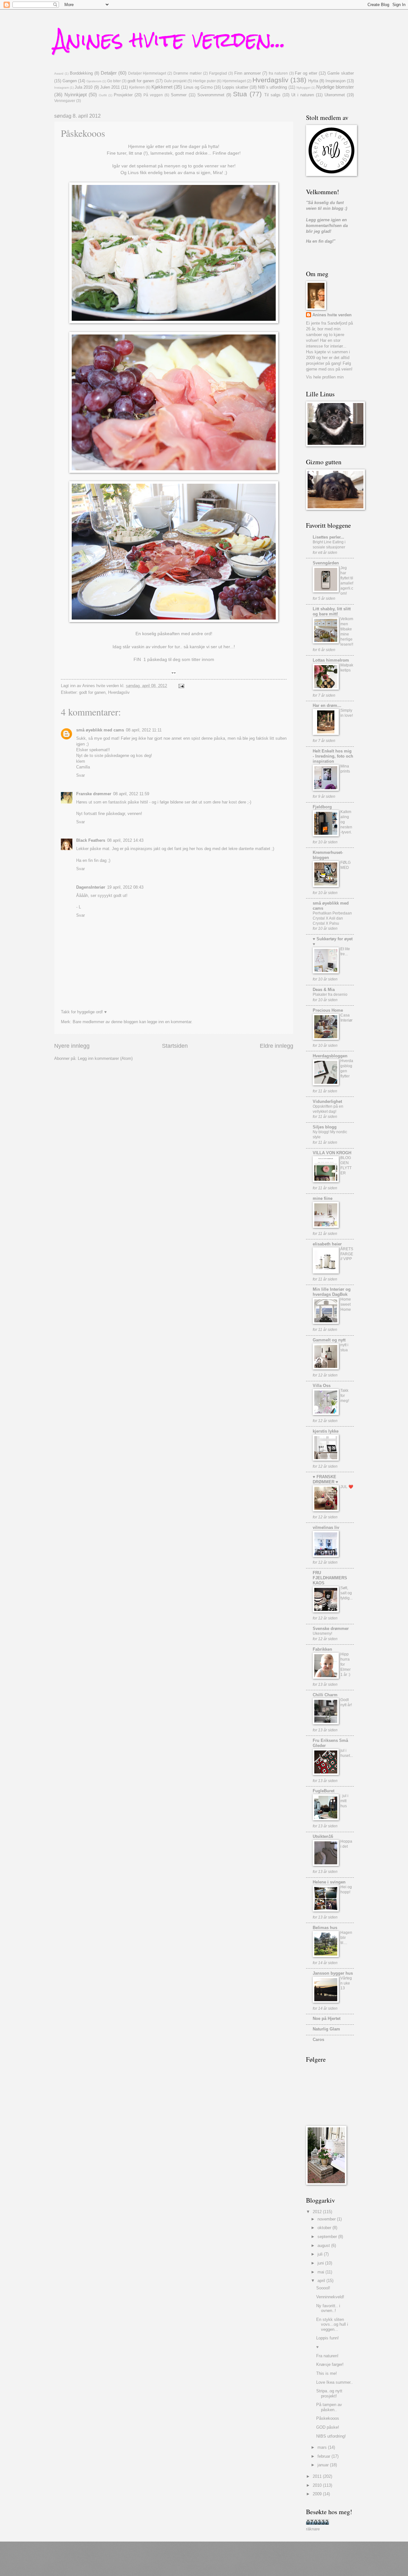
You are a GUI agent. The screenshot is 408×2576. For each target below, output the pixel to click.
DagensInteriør (91, 887)
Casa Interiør (346, 1018)
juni (321, 2263)
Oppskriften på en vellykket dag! (328, 1109)
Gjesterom (94, 81)
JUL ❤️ (347, 1487)
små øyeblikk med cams (100, 730)
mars (323, 2447)
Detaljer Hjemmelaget (147, 73)
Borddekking (81, 73)
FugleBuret (324, 1791)
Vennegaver (65, 101)
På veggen (153, 95)
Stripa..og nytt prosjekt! (329, 2393)
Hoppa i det (346, 1844)
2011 (318, 2476)
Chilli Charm (325, 1695)
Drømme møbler (188, 73)
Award (59, 73)
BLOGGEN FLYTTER (346, 1165)
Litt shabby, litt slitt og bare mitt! (332, 611)
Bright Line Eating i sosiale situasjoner (329, 545)
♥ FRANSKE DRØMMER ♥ (325, 1479)
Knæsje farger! (330, 2364)
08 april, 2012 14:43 (125, 840)
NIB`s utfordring (272, 87)
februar (324, 2456)
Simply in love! (347, 713)
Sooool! (323, 2288)
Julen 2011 (110, 87)
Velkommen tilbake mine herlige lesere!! (347, 632)
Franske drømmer (94, 794)
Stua (240, 94)
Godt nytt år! (346, 1702)
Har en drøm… (327, 705)
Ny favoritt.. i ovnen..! (328, 2308)
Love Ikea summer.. (335, 2382)
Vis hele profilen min (325, 377)
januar (324, 2465)
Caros (318, 2040)
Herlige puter (204, 81)
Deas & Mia (324, 990)
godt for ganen (141, 81)
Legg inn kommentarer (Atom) (105, 1058)
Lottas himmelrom (331, 660)
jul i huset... (347, 1753)
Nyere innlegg (72, 1046)
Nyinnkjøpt (76, 95)
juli (321, 2254)
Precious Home (328, 1010)
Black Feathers (91, 840)
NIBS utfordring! (331, 2436)
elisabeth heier (327, 1244)
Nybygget (303, 88)
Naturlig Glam (326, 2029)
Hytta (313, 81)
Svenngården (326, 563)
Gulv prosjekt (175, 81)
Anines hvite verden (332, 315)
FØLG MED (346, 865)
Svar (80, 775)
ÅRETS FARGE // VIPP (347, 1254)
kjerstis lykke (326, 1431)
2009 (318, 2494)
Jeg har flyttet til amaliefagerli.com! (347, 581)
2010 (318, 2485)
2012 (318, 2212)
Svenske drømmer (331, 1629)
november (327, 2219)
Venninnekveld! (330, 2297)
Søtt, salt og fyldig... (346, 1593)
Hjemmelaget (234, 81)
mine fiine (323, 1198)
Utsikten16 (323, 1836)
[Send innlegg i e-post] (181, 686)
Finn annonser (248, 73)
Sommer (179, 95)
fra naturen (278, 73)
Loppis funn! (328, 2338)
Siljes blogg (325, 1127)
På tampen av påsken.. (329, 2407)
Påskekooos (328, 2418)
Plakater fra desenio (330, 994)
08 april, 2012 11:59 (131, 794)
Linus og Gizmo (198, 87)
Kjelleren (137, 87)
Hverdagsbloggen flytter (347, 1068)
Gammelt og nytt (329, 1340)
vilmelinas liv (326, 1527)
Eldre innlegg (277, 1046)
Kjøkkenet (162, 87)
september (328, 2237)
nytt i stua (344, 1347)
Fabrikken (322, 1649)
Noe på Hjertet (327, 2018)
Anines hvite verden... (170, 39)
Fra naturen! (327, 2356)
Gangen (70, 81)
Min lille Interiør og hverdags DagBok (332, 1292)
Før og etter (306, 73)
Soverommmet (211, 95)
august (324, 2246)
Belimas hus (325, 1928)
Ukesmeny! (322, 1633)
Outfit (103, 95)
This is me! (327, 2373)
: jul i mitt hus (344, 1801)
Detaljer (109, 73)
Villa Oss (322, 1386)
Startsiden (175, 1046)
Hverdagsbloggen (330, 1056)
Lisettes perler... (328, 537)
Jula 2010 (84, 87)
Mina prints (345, 769)
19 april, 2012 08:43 (125, 887)
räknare (313, 2529)
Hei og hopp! (346, 1890)
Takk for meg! (345, 1396)
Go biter (114, 81)
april (322, 2281)
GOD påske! (328, 2427)
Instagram (62, 88)
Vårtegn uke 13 (346, 1983)
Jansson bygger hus (333, 1973)
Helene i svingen (329, 1882)
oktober (325, 2228)
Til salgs (272, 95)
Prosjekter (123, 95)
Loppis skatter (235, 87)
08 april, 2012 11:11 (144, 730)
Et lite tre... (345, 951)
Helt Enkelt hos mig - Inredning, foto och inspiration (333, 756)
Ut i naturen (303, 95)
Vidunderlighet (327, 1101)
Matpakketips (347, 668)
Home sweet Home (346, 1304)
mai (321, 2272)
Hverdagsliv (270, 80)
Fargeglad (218, 73)
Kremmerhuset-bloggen (328, 855)
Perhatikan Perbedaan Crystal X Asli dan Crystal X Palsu (332, 918)
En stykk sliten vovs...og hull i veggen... (332, 2324)
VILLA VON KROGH (332, 1153)
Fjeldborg (322, 807)
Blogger (230, 2563)
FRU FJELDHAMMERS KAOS (330, 1578)
